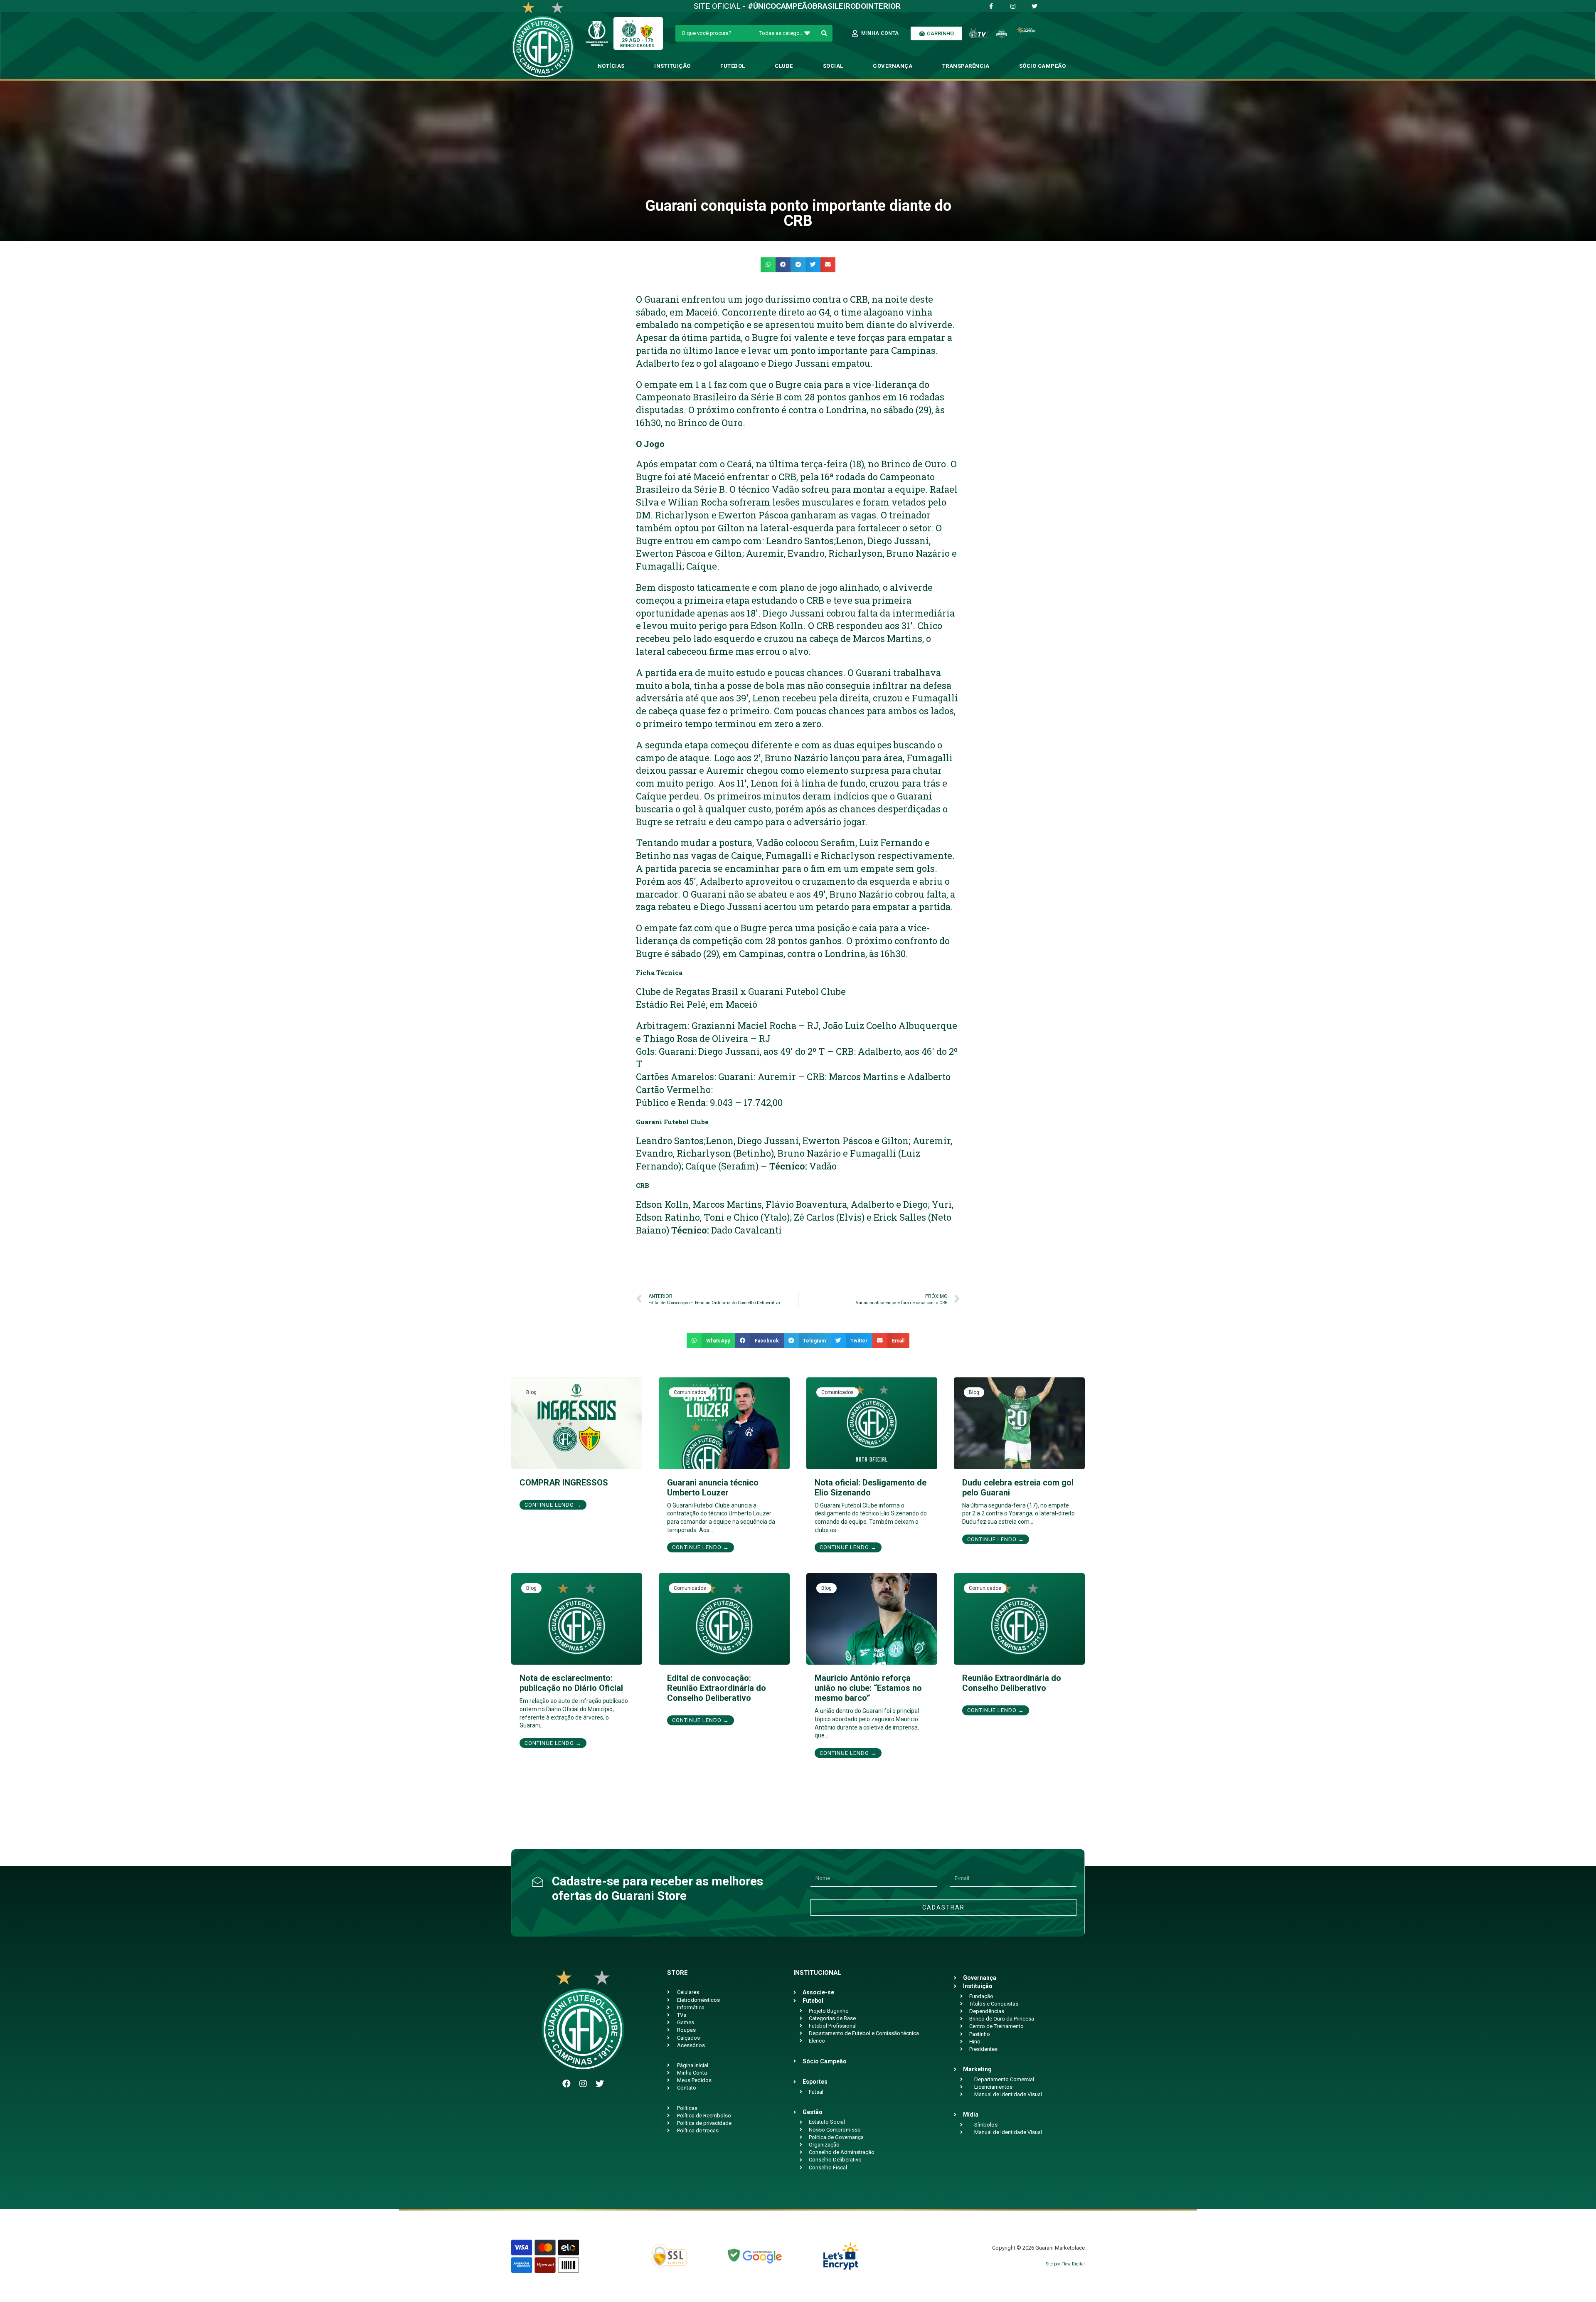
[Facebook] (566, 2084)
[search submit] (824, 33)
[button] (768, 265)
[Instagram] (583, 2084)
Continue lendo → (553, 1505)
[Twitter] (600, 2084)
